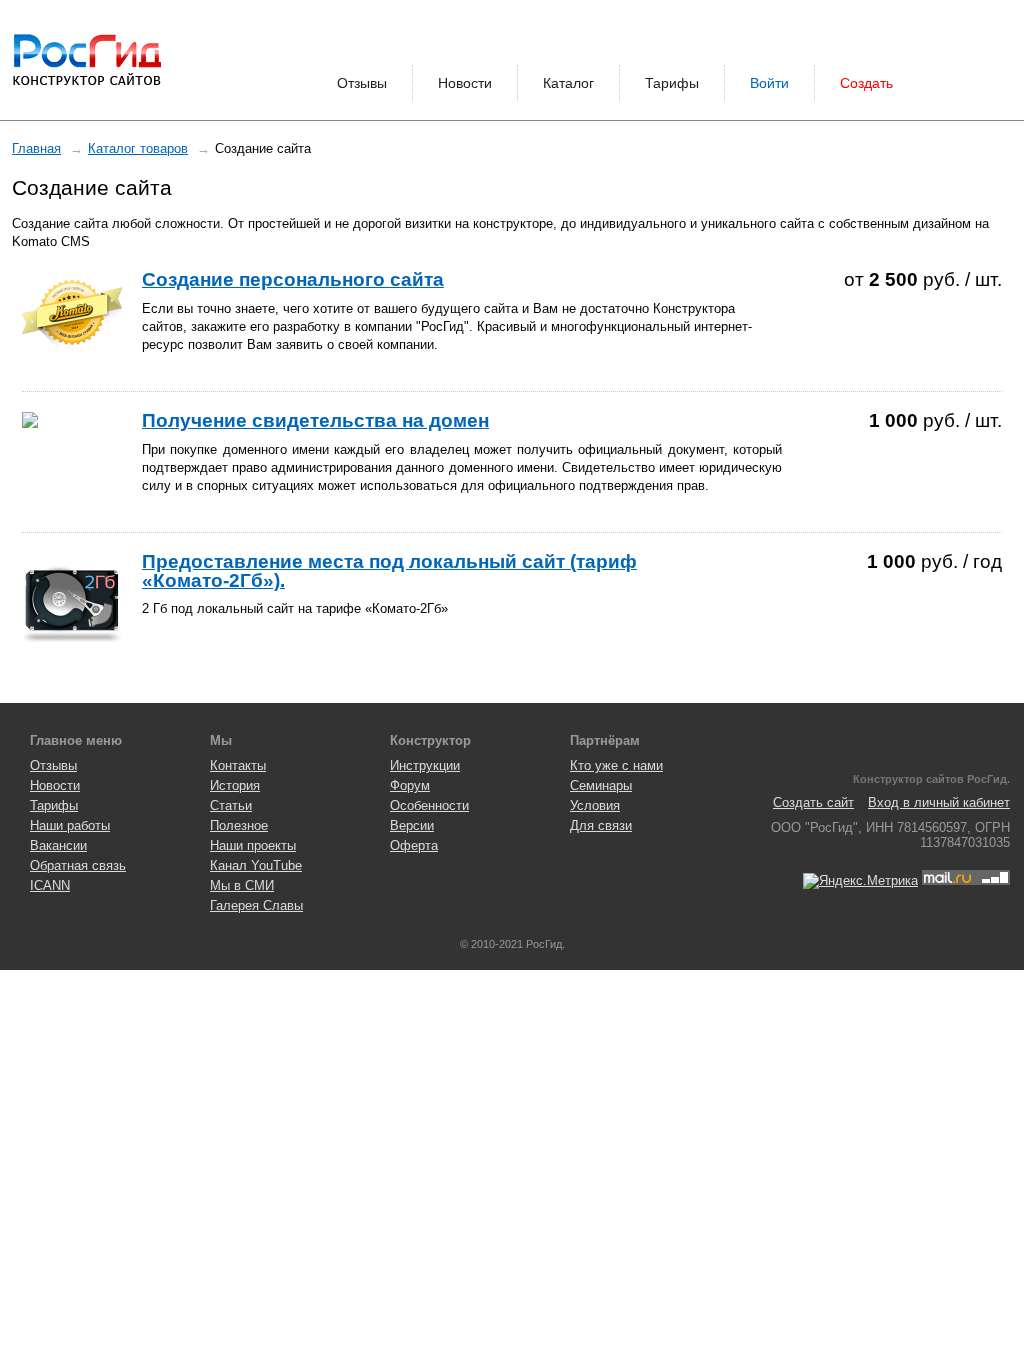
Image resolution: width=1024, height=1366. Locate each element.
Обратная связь (78, 865)
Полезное (239, 825)
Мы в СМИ (242, 885)
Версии (412, 825)
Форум (410, 785)
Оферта (414, 845)
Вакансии (58, 845)
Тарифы (672, 83)
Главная (36, 148)
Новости (465, 83)
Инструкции (425, 765)
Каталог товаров (138, 148)
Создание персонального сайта (293, 279)
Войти (769, 83)
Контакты (238, 765)
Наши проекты (253, 845)
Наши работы (70, 825)
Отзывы (362, 83)
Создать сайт (813, 802)
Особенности (429, 805)
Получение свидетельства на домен (315, 420)
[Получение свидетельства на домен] (72, 420)
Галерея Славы (256, 905)
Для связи (601, 825)
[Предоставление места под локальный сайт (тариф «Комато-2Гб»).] (72, 603)
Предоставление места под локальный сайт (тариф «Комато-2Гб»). (389, 570)
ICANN (50, 885)
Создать (866, 83)
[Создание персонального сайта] (72, 321)
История (235, 785)
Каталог (568, 83)
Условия (595, 805)
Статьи (231, 805)
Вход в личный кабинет (939, 802)
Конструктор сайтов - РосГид (87, 60)
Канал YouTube (256, 865)
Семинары (601, 785)
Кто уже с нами (616, 765)
